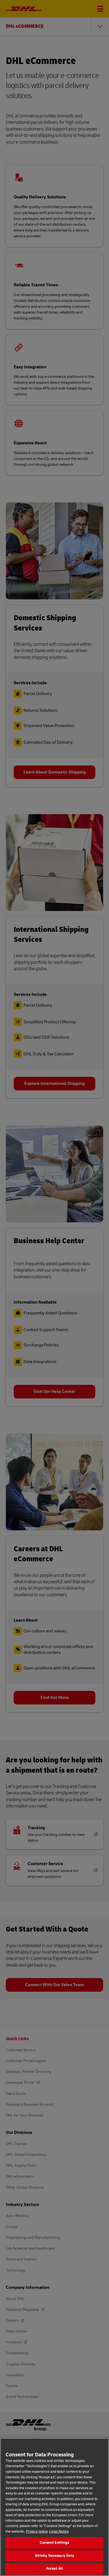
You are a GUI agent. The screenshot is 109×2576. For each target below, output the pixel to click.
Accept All (54, 2568)
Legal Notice (59, 2531)
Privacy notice (37, 2531)
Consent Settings (54, 2543)
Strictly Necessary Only (55, 2556)
